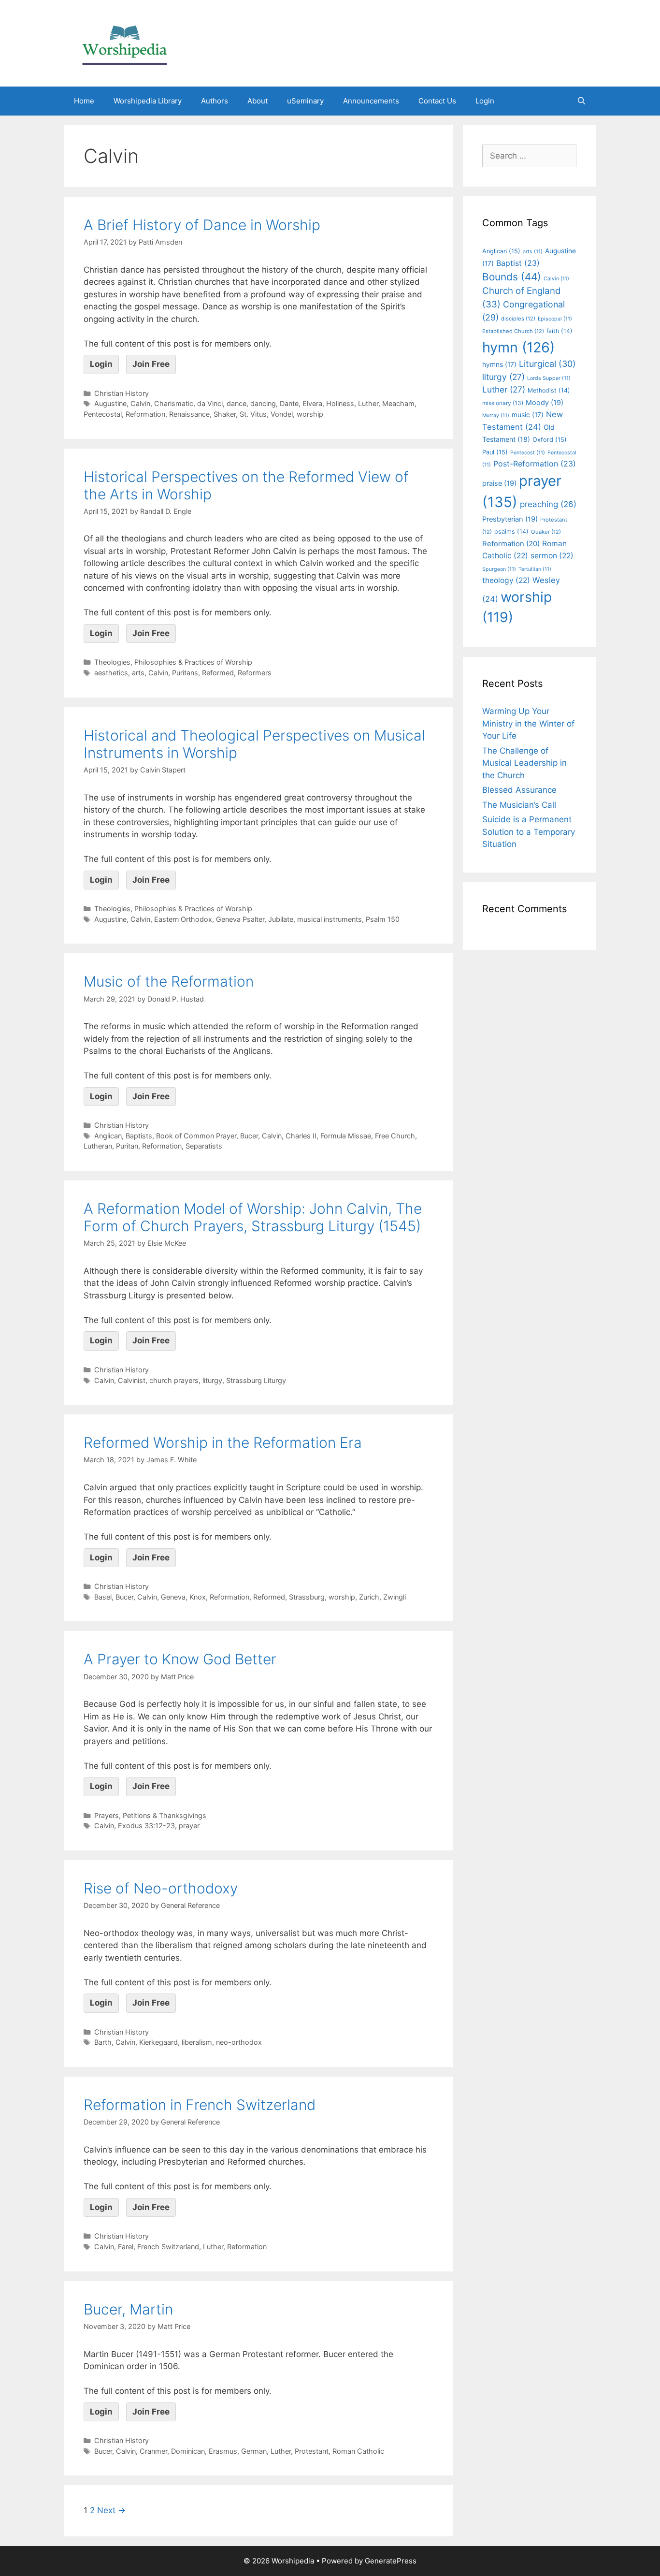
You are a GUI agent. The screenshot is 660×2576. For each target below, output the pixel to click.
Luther (368, 403)
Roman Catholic (358, 2451)
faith (560, 331)
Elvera (312, 403)
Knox (198, 1597)
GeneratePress (391, 2561)
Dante (289, 403)
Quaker (546, 532)
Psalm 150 (383, 919)
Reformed (218, 673)
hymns (499, 364)
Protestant (312, 2451)
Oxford (550, 440)
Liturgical (547, 364)
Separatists (204, 1146)
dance (237, 403)
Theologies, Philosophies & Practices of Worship (173, 662)
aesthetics (111, 673)
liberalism (197, 2042)
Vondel (282, 414)
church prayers (174, 1380)
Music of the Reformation (169, 981)
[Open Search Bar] (581, 101)
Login (485, 101)
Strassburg (307, 1597)
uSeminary (305, 101)
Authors (215, 101)
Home (84, 101)
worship (310, 414)
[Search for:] (529, 156)
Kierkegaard (158, 2042)
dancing (263, 403)
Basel (103, 1597)
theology (506, 580)
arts (138, 673)
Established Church (513, 331)
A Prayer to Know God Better (180, 1659)
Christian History (122, 393)
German (254, 2451)
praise (499, 483)
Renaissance (189, 414)
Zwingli (395, 1597)
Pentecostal (103, 414)
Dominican (188, 2451)
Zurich (369, 1597)
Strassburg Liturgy (256, 1380)
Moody (545, 403)
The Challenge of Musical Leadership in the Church (524, 763)
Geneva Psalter (240, 919)
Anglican (108, 1136)
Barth (103, 2042)
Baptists (139, 1136)
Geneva (173, 1597)
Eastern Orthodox (183, 919)
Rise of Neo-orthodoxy (161, 1888)
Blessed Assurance (519, 790)
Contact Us (437, 101)
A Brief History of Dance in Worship (202, 225)
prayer (189, 1826)
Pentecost (528, 453)
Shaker (225, 414)
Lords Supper (549, 378)
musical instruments (330, 919)
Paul (495, 452)
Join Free (151, 364)
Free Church (395, 1136)
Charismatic (174, 403)
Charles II (301, 1136)
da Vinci (210, 403)
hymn (518, 347)
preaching (548, 504)
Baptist (518, 263)
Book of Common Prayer (196, 1136)
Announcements (371, 101)
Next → (111, 2510)
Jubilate (281, 919)
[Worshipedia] (125, 43)
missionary (503, 403)
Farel (126, 2247)
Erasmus (223, 2451)
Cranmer (153, 2451)
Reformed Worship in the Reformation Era (223, 1442)
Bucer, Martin (128, 2309)
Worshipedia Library (148, 101)
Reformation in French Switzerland (200, 2105)
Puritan (127, 1146)
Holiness (340, 403)
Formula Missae (346, 1136)
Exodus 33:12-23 (146, 1826)
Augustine (110, 403)
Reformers (255, 673)
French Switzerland (168, 2247)
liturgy (212, 1380)
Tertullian (535, 569)
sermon (552, 556)
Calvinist (132, 1380)
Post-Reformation (535, 464)
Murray (496, 415)
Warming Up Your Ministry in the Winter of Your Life (528, 723)
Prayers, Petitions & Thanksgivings (150, 1815)
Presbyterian (510, 519)
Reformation (145, 414)
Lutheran (98, 1146)
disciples (518, 319)
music (528, 415)
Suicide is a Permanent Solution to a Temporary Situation (529, 832)
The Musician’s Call (519, 805)
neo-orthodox (239, 2042)
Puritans (185, 673)
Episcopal (555, 319)
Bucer (249, 1136)
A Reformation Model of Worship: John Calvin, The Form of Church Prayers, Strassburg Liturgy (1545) (253, 1217)
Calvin (140, 403)
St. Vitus (253, 414)
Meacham (398, 403)
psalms (511, 531)
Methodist (549, 390)
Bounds (512, 277)
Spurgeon (499, 569)
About (258, 101)
